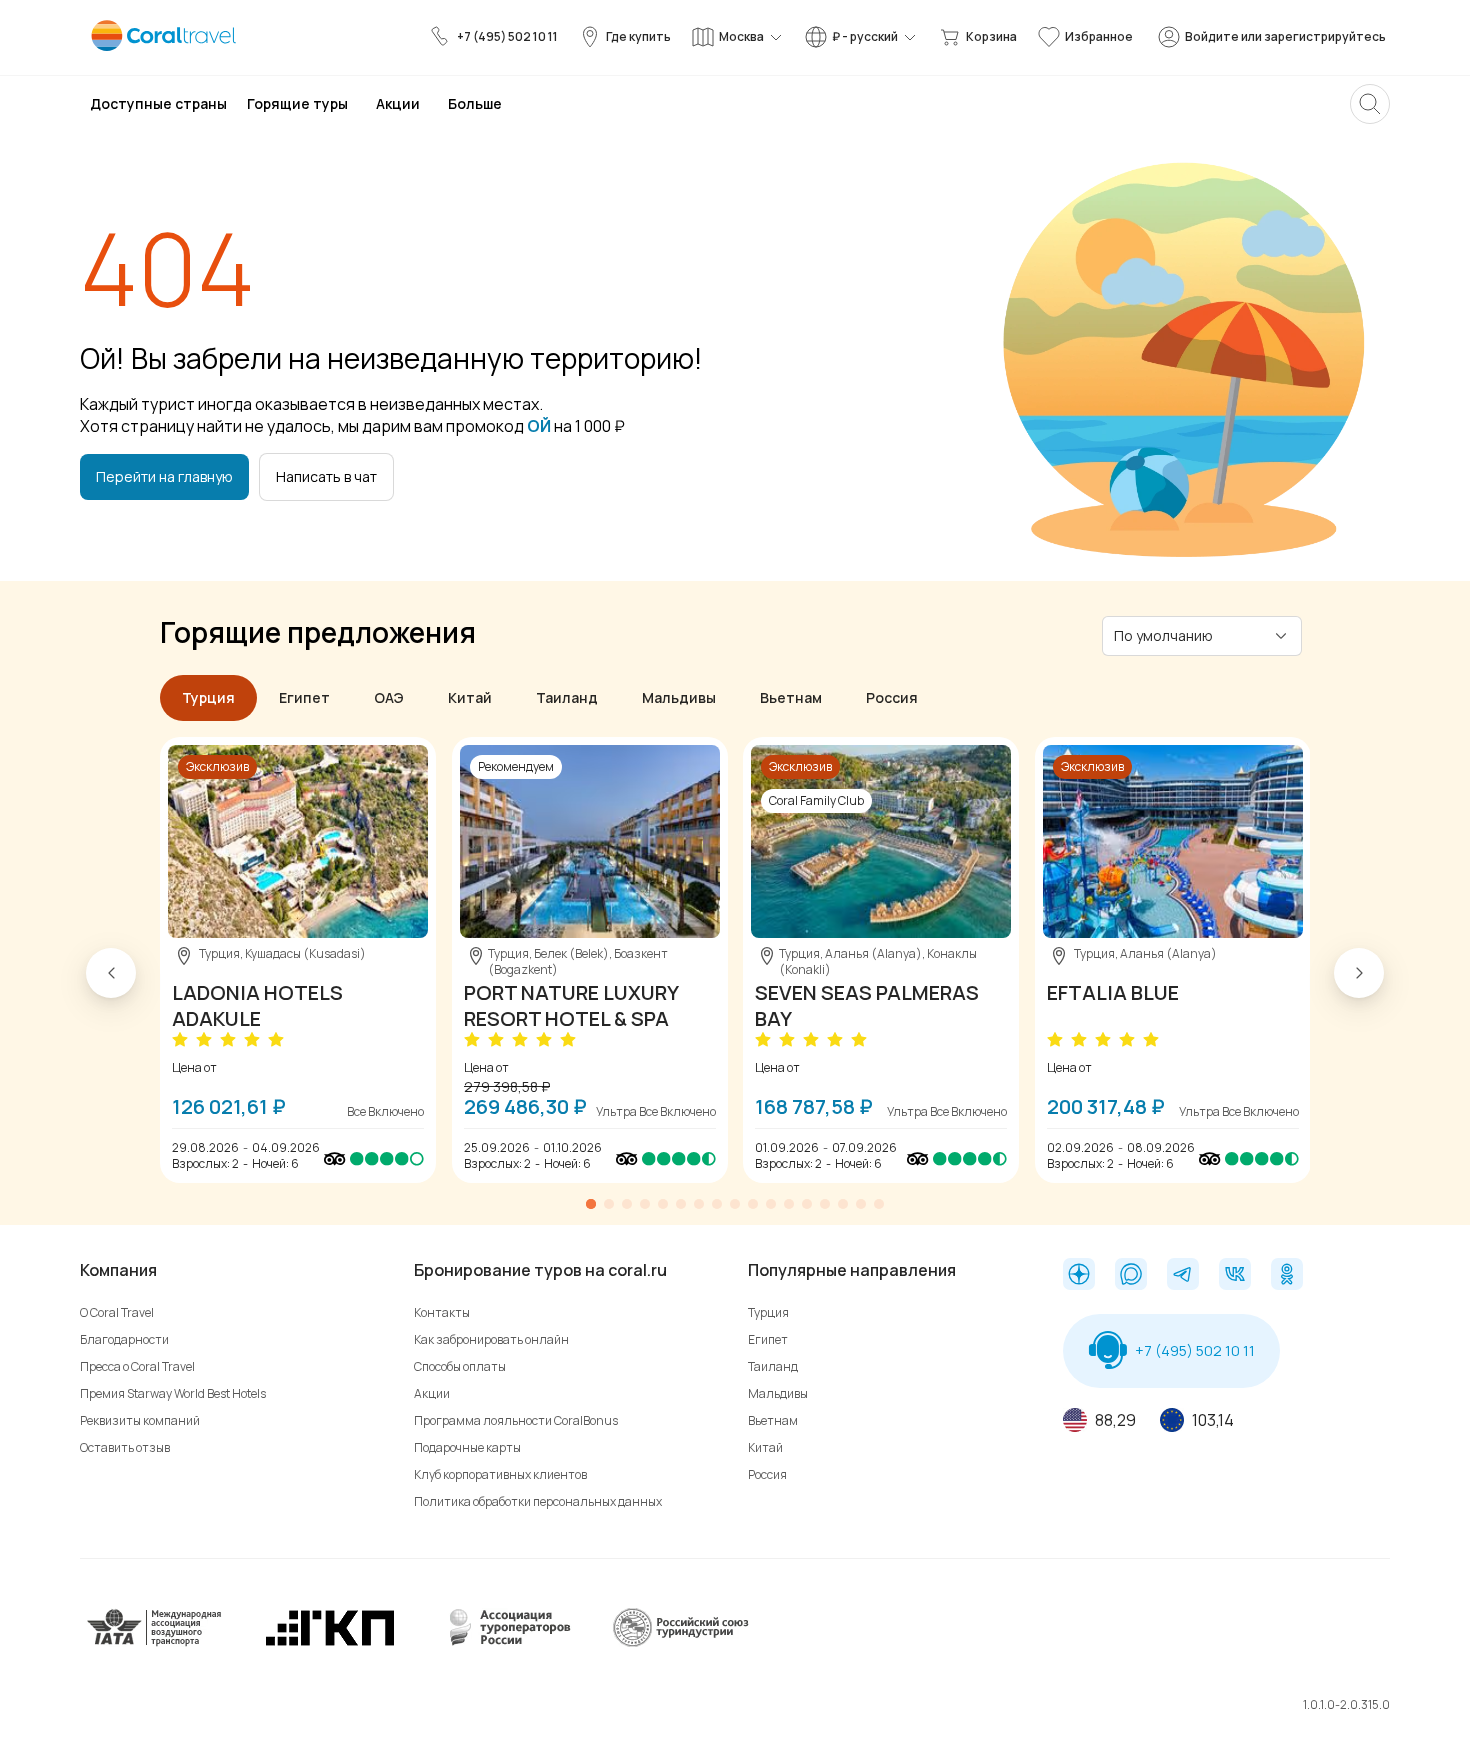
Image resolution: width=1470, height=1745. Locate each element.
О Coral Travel (117, 1312)
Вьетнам (773, 1420)
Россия (767, 1474)
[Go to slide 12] (789, 1204)
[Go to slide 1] (591, 1204)
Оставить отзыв (125, 1447)
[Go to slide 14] (825, 1204)
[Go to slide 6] (681, 1204)
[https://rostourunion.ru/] (680, 1643)
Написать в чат (326, 476)
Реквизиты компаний (140, 1420)
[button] (111, 973)
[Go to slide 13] (807, 1204)
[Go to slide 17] (879, 1204)
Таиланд (773, 1366)
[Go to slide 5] (663, 1204)
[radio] (182, 1040)
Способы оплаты (460, 1366)
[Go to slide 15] (843, 1204)
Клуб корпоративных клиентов (500, 1474)
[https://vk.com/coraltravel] (1235, 1276)
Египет (768, 1339)
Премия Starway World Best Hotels (173, 1393)
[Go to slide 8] (717, 1204)
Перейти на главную (164, 476)
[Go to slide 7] (699, 1204)
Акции (432, 1393)
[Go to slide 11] (771, 1204)
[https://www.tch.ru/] (330, 1643)
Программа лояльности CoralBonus (516, 1420)
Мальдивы (778, 1393)
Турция (768, 1312)
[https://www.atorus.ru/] (505, 1643)
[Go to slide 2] (609, 1204)
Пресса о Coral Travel (137, 1366)
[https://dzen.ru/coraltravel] (1079, 1276)
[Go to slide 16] (861, 1204)
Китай (765, 1447)
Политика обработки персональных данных (538, 1501)
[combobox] (1190, 635)
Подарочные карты (467, 1447)
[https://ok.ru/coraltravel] (1287, 1276)
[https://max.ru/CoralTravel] (1131, 1276)
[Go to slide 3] (627, 1204)
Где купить (638, 36)
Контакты (442, 1312)
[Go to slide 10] (753, 1204)
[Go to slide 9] (735, 1204)
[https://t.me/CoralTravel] (1183, 1276)
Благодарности (124, 1339)
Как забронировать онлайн (491, 1339)
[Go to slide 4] (645, 1204)
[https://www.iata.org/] (155, 1643)
